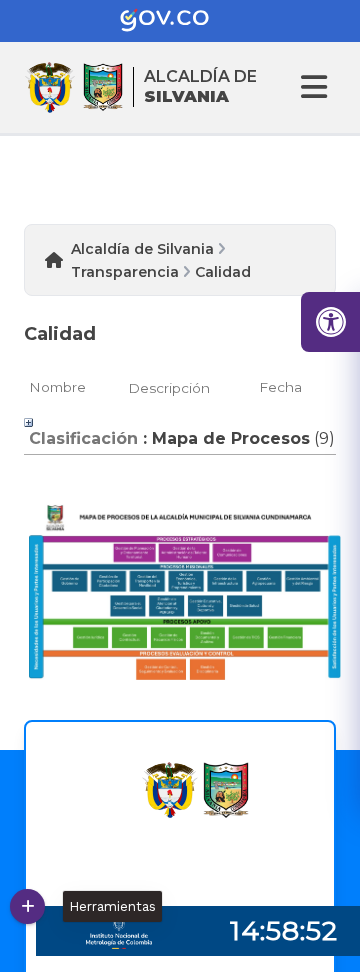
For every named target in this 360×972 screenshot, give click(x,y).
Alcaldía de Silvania (142, 249)
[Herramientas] (27, 906)
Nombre (57, 387)
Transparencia (125, 272)
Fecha (280, 387)
